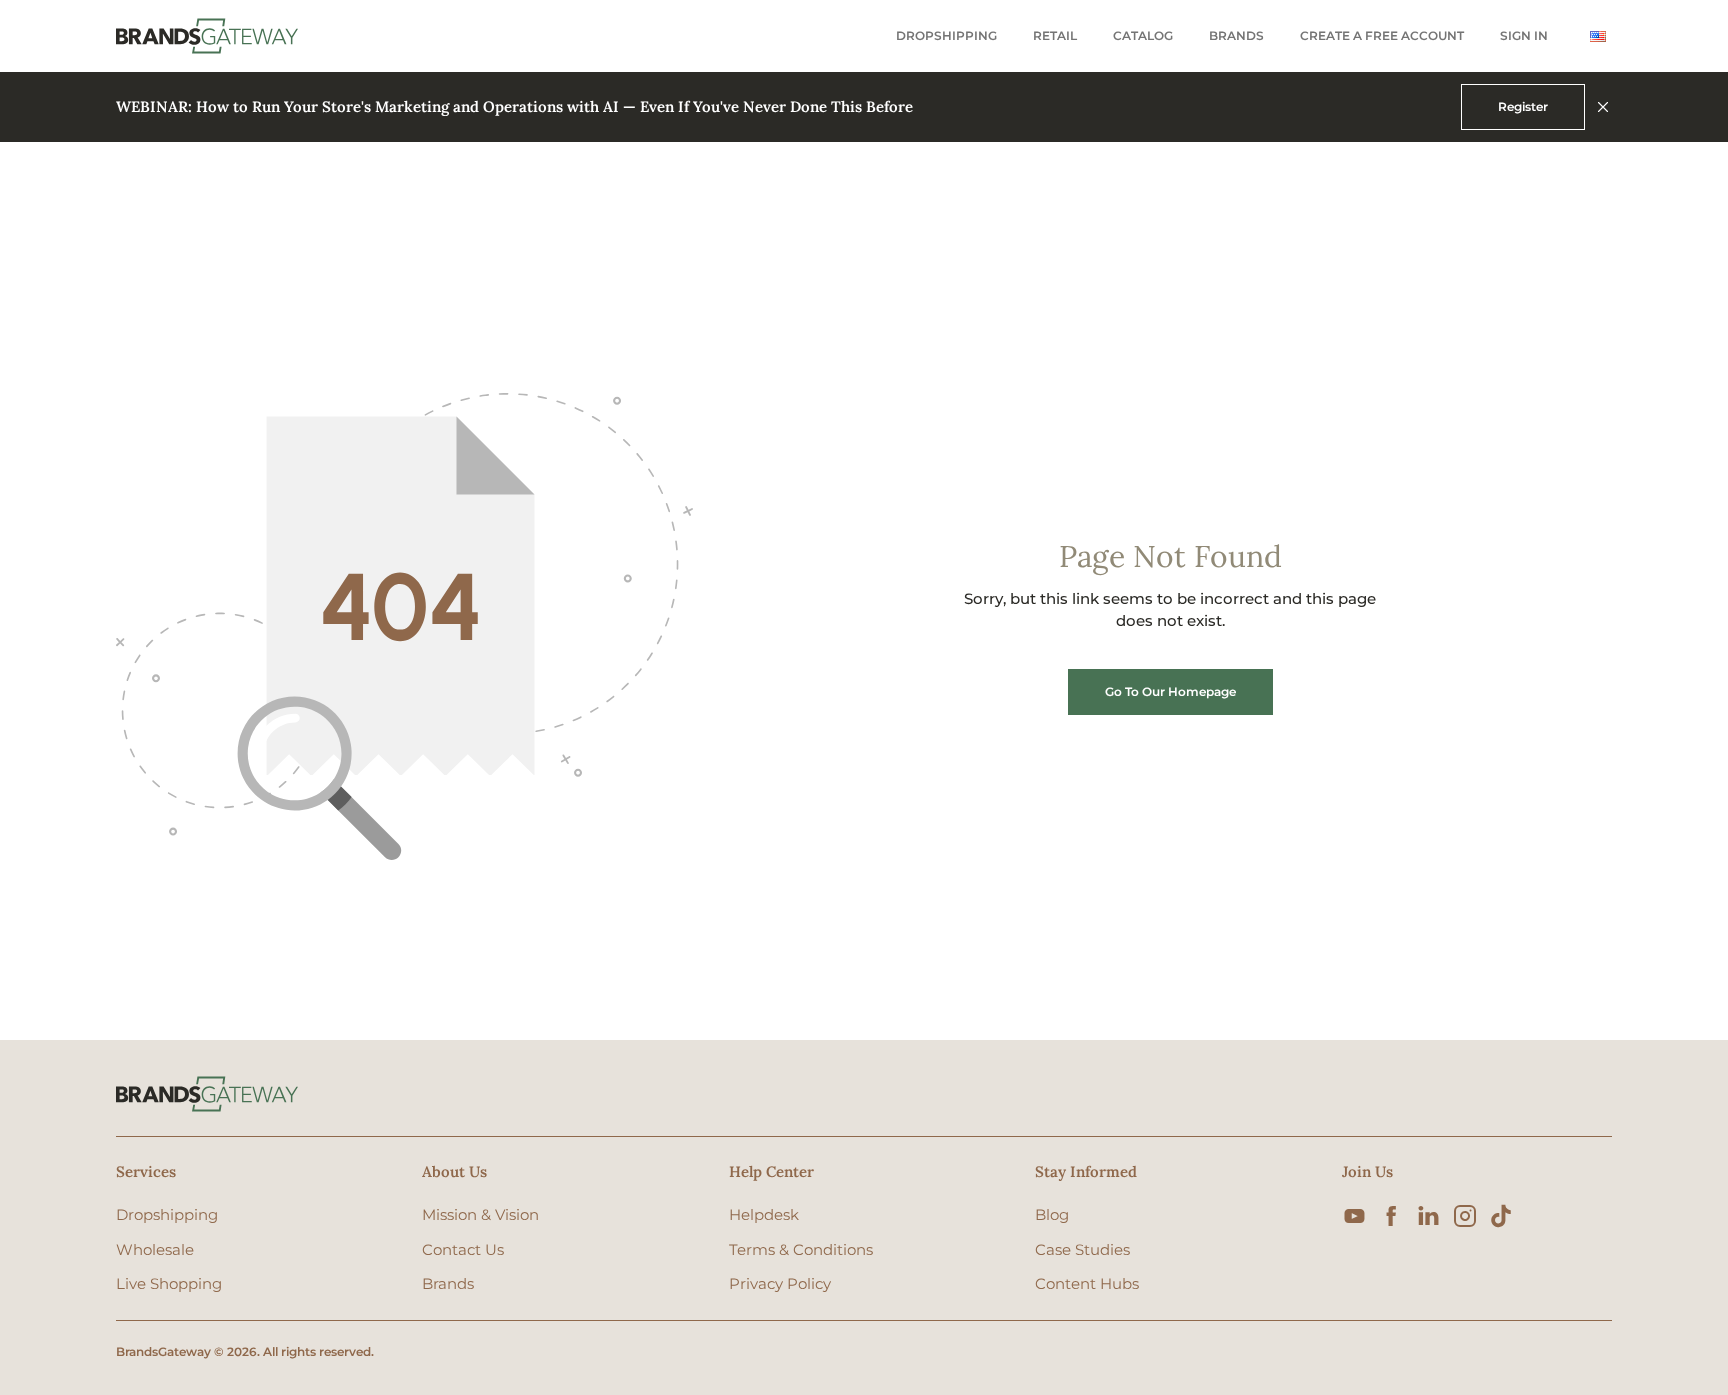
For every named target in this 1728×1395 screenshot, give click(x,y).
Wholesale (155, 1249)
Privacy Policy (780, 1283)
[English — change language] (1598, 36)
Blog (1052, 1214)
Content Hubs (1087, 1283)
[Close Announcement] (1603, 107)
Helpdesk (764, 1214)
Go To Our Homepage (1170, 691)
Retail (1055, 36)
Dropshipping (946, 36)
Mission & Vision (480, 1214)
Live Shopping (169, 1283)
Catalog (1143, 36)
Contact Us (463, 1249)
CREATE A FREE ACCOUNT (1382, 36)
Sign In (1524, 36)
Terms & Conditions (801, 1249)
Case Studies (1082, 1249)
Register (1523, 106)
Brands (1236, 36)
